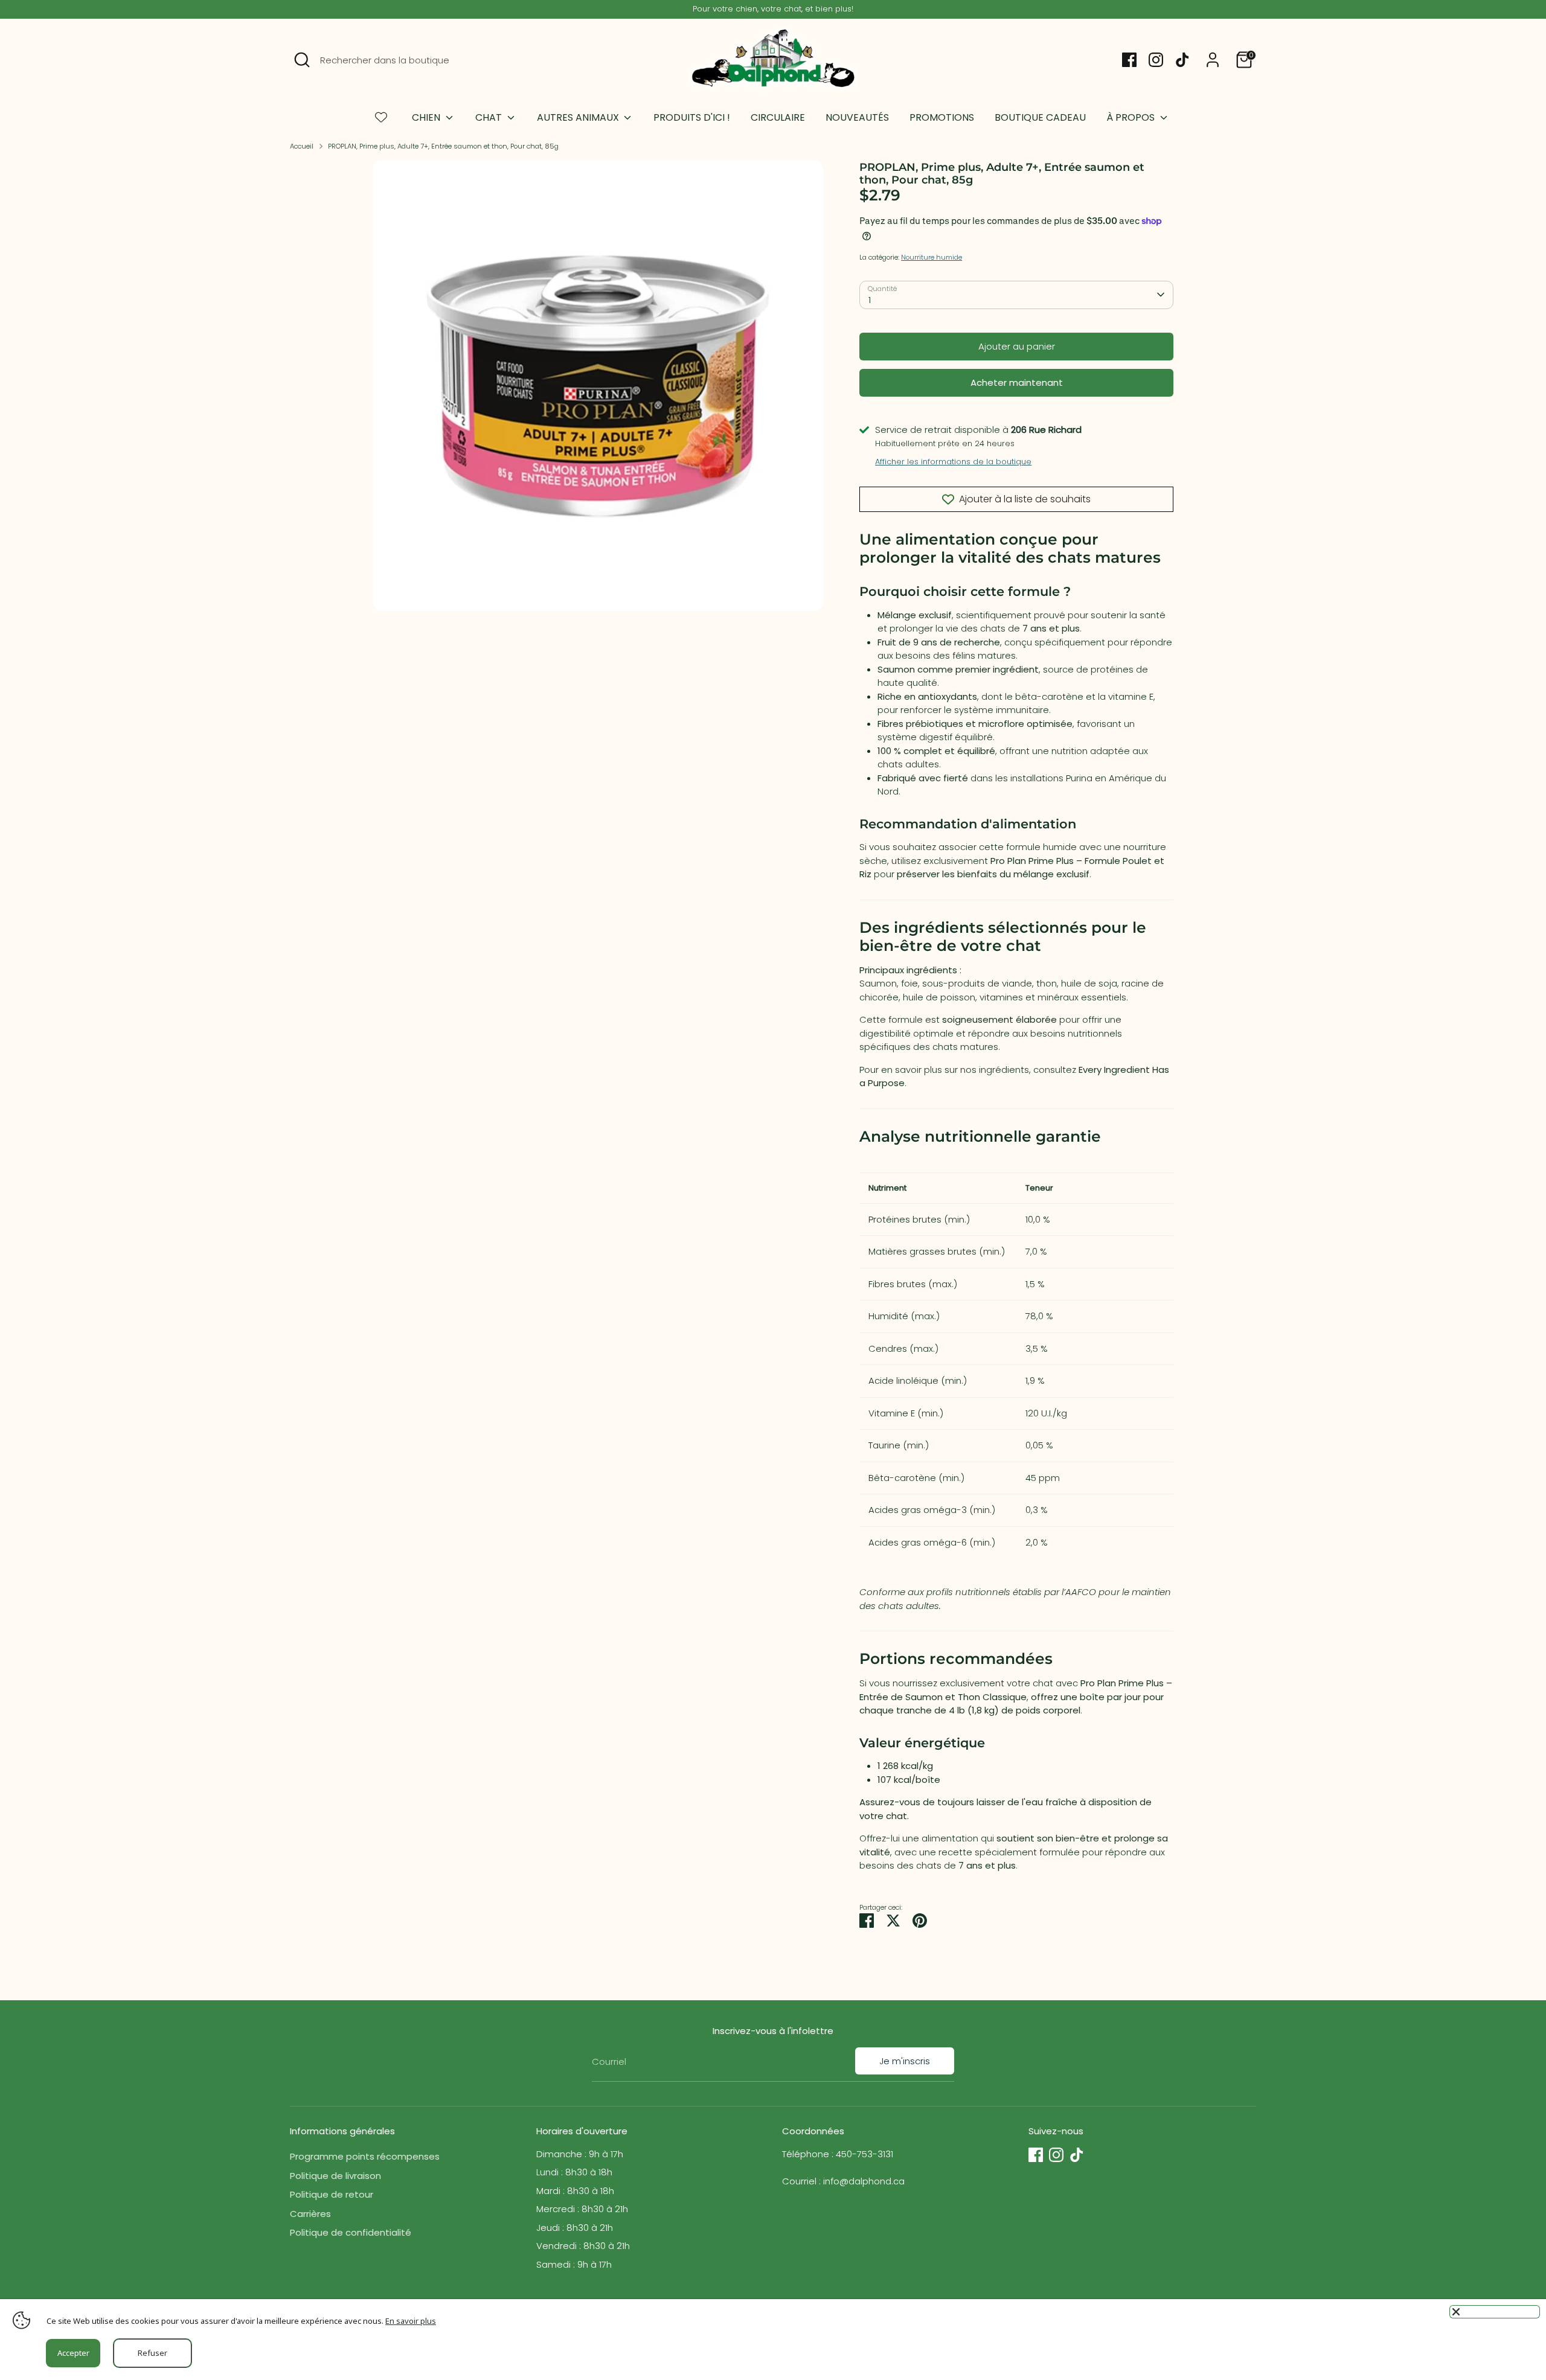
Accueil (302, 146)
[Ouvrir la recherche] (302, 60)
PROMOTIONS (942, 117)
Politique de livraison (335, 2176)
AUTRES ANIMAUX (579, 117)
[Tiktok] (1182, 60)
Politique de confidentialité (351, 2232)
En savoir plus (411, 2321)
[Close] (1495, 2312)
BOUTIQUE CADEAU (1040, 117)
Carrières (310, 2214)
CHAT (490, 117)
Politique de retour (332, 2194)
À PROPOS (1132, 117)
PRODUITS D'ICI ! (692, 117)
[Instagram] (1156, 60)
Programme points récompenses (365, 2156)
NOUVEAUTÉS (857, 117)
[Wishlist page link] (381, 117)
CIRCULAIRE (778, 117)
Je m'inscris (905, 2061)
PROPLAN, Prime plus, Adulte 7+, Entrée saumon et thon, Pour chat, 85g (443, 146)
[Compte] (1213, 60)
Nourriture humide (932, 257)
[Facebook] (1129, 60)
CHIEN (427, 117)
